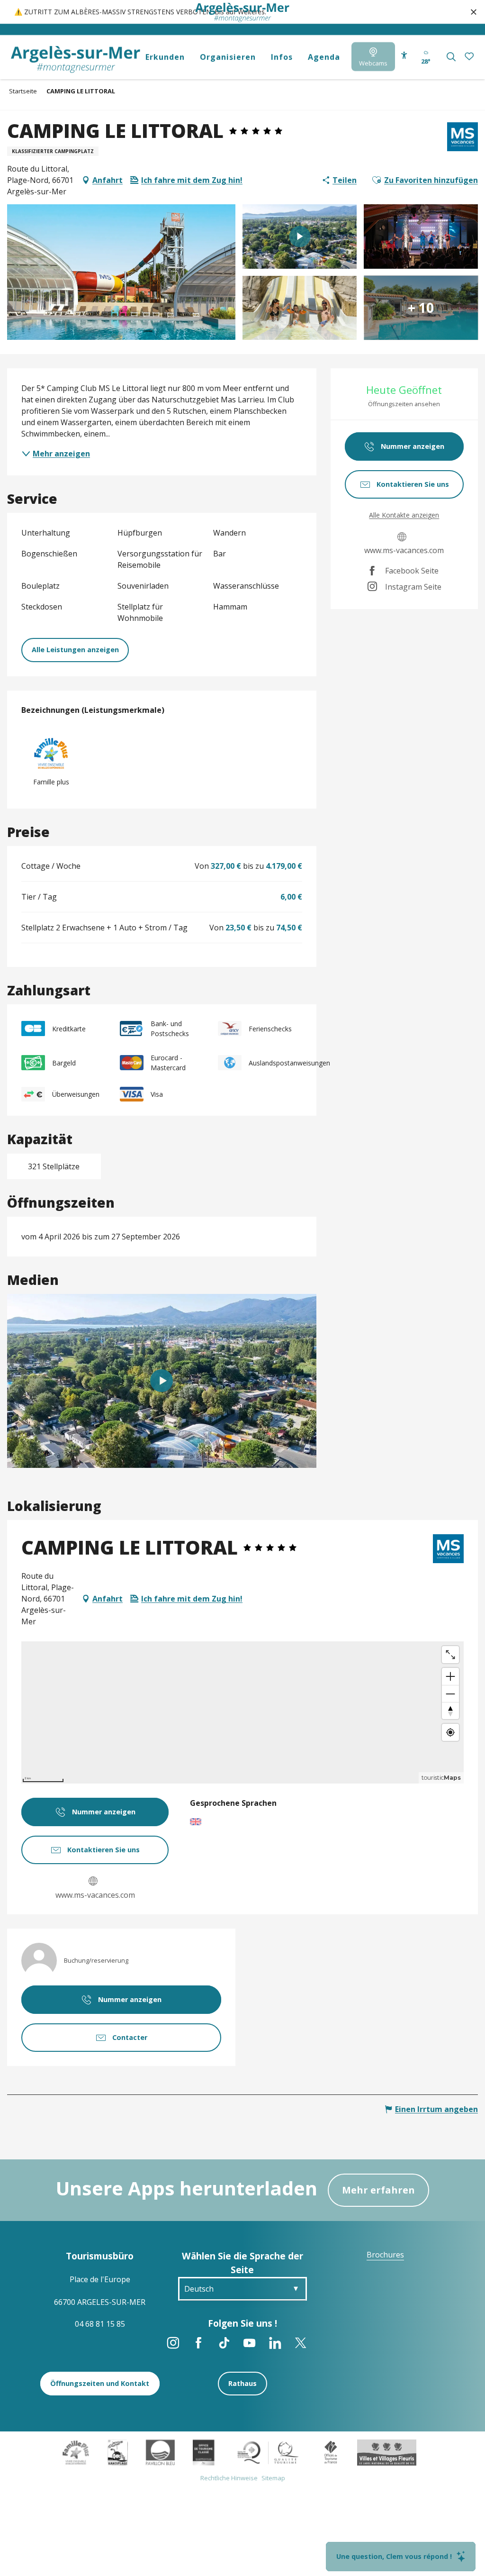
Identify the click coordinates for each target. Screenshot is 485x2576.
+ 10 (421, 308)
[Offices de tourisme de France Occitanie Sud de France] (268, 2452)
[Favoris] (470, 57)
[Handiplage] (118, 2452)
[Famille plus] (76, 2452)
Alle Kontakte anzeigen (404, 515)
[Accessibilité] (404, 55)
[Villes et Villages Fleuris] (387, 2452)
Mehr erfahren (378, 2190)
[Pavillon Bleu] (160, 2452)
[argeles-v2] (76, 59)
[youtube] (162, 1381)
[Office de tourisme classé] (203, 2452)
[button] (451, 57)
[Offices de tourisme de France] (331, 2452)
